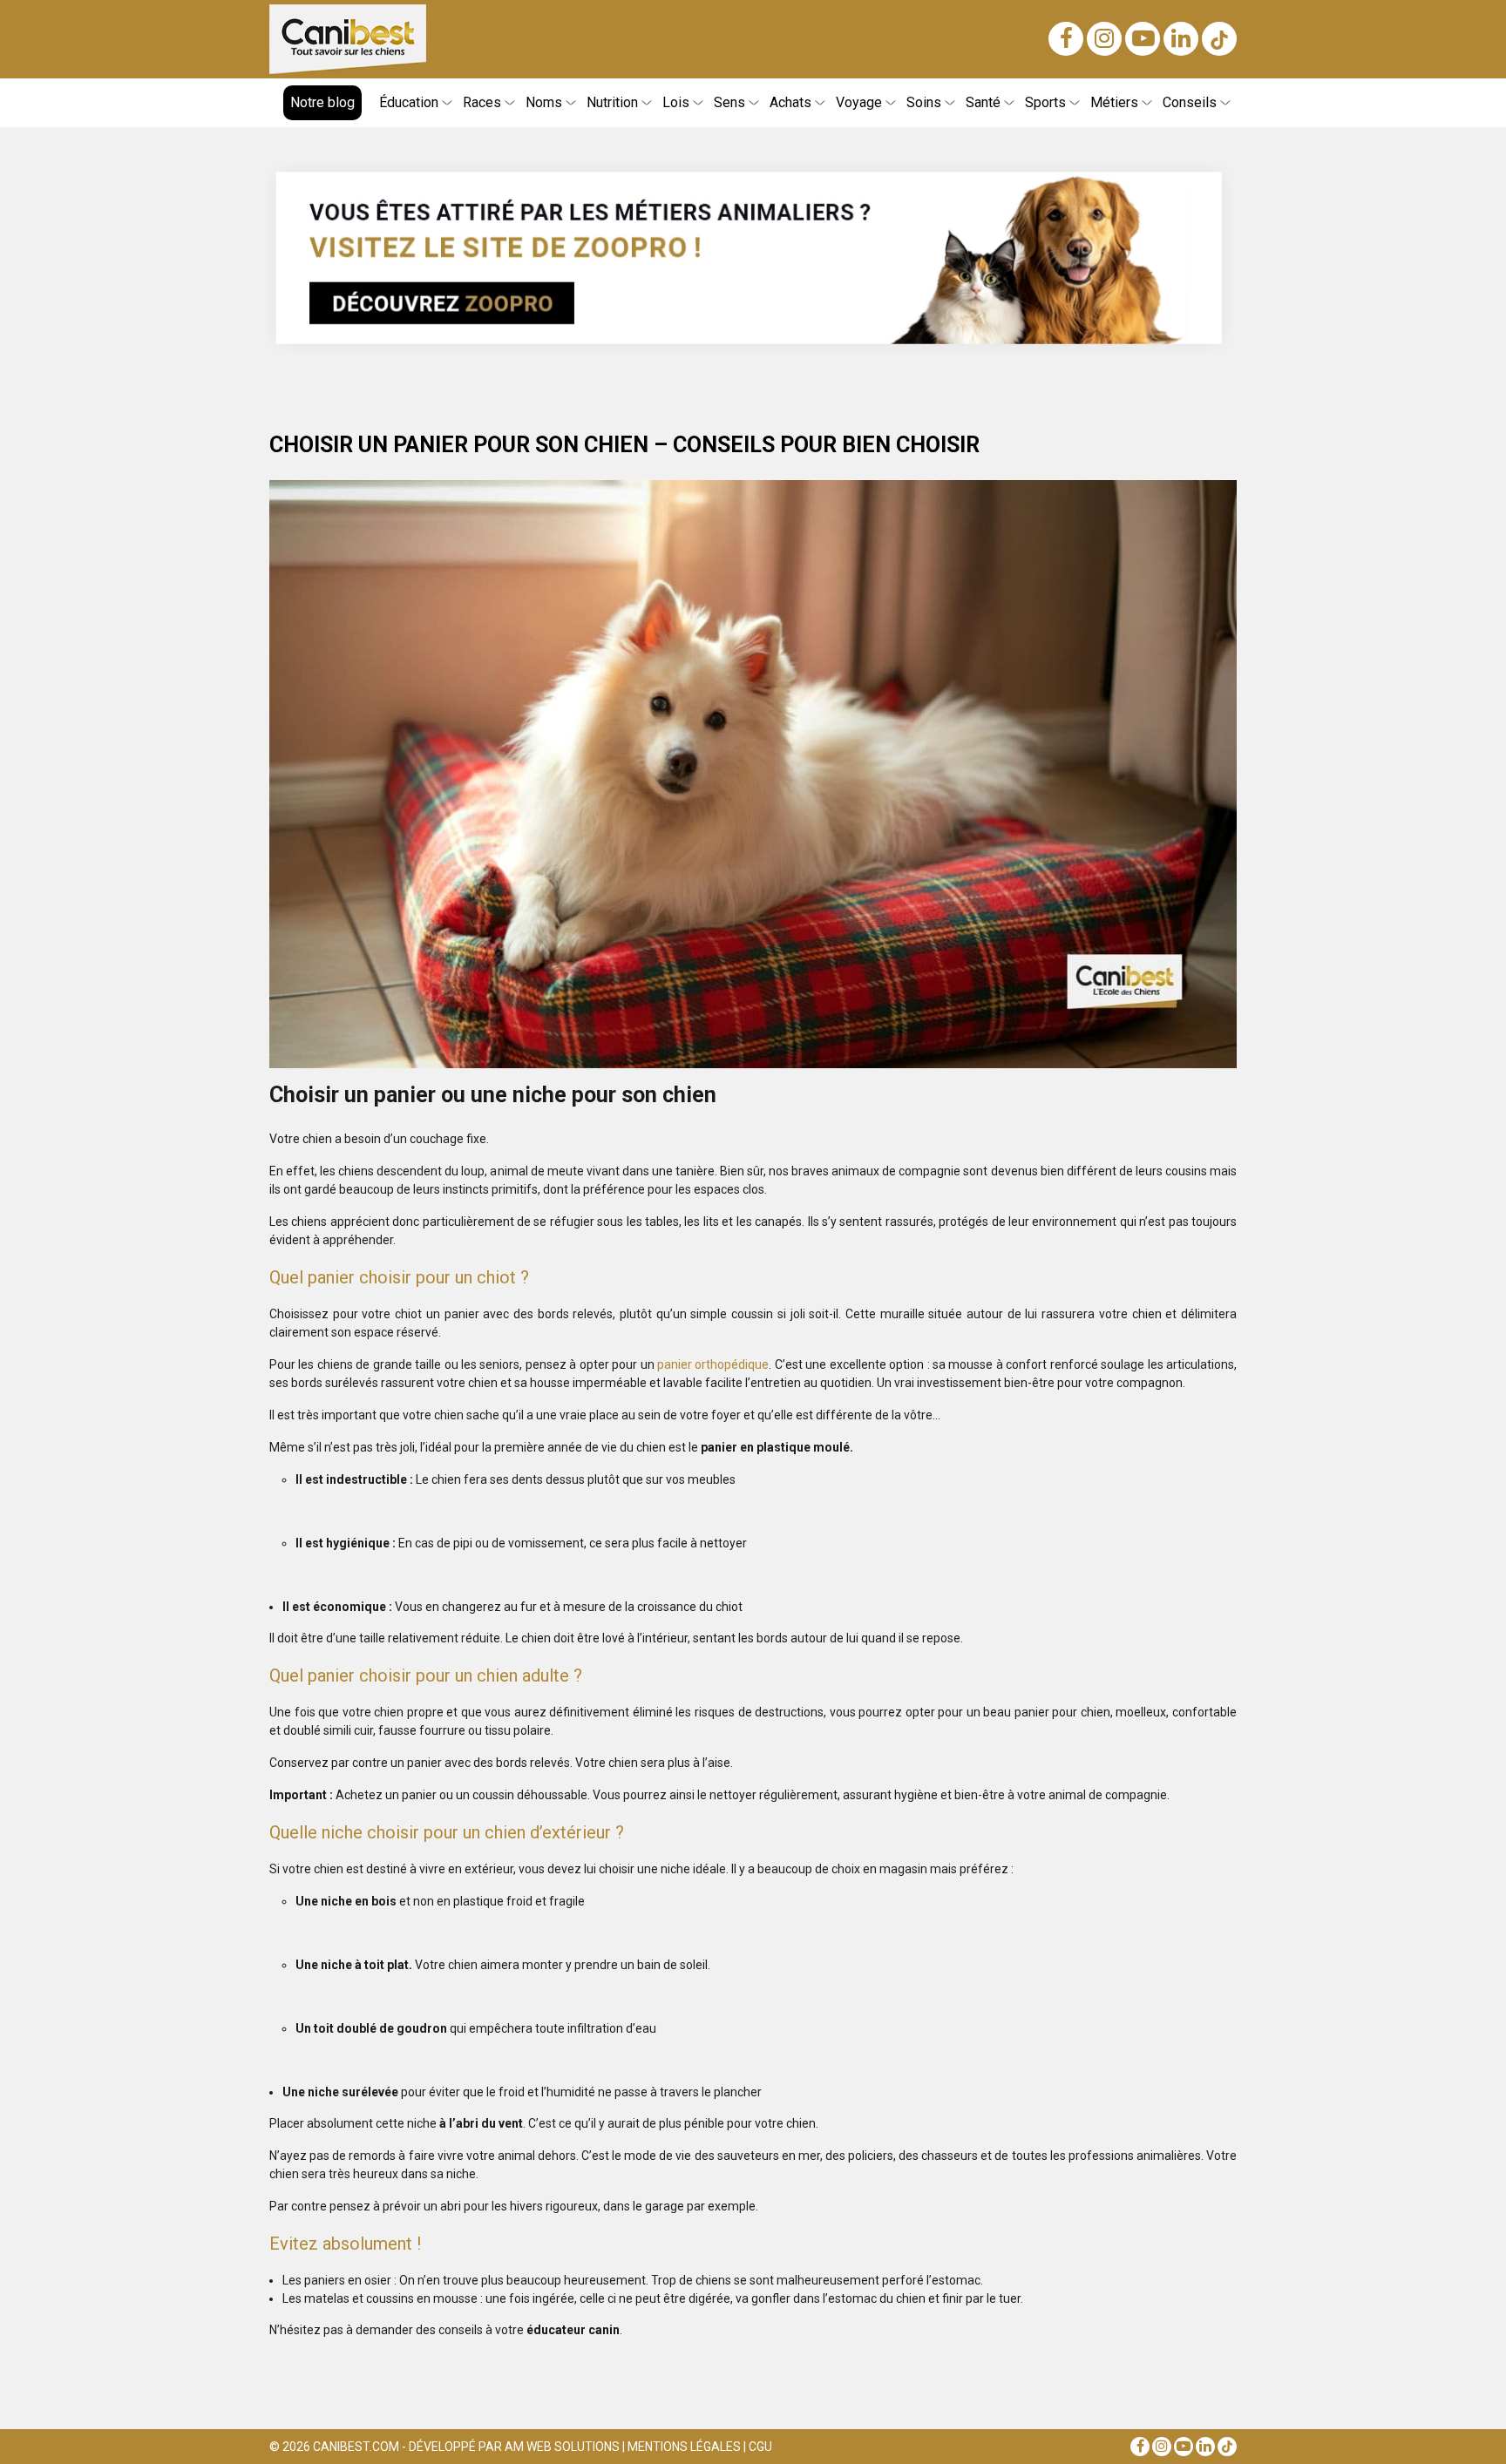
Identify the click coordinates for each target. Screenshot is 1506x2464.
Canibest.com (356, 2447)
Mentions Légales (684, 2447)
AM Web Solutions (562, 2447)
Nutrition (612, 102)
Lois (676, 102)
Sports (1045, 102)
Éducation (409, 102)
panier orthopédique (713, 1364)
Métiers (1114, 102)
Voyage (859, 102)
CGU (760, 2447)
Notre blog (322, 102)
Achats (790, 102)
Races (482, 102)
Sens (729, 102)
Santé (983, 102)
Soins (924, 102)
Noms (544, 102)
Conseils (1190, 102)
